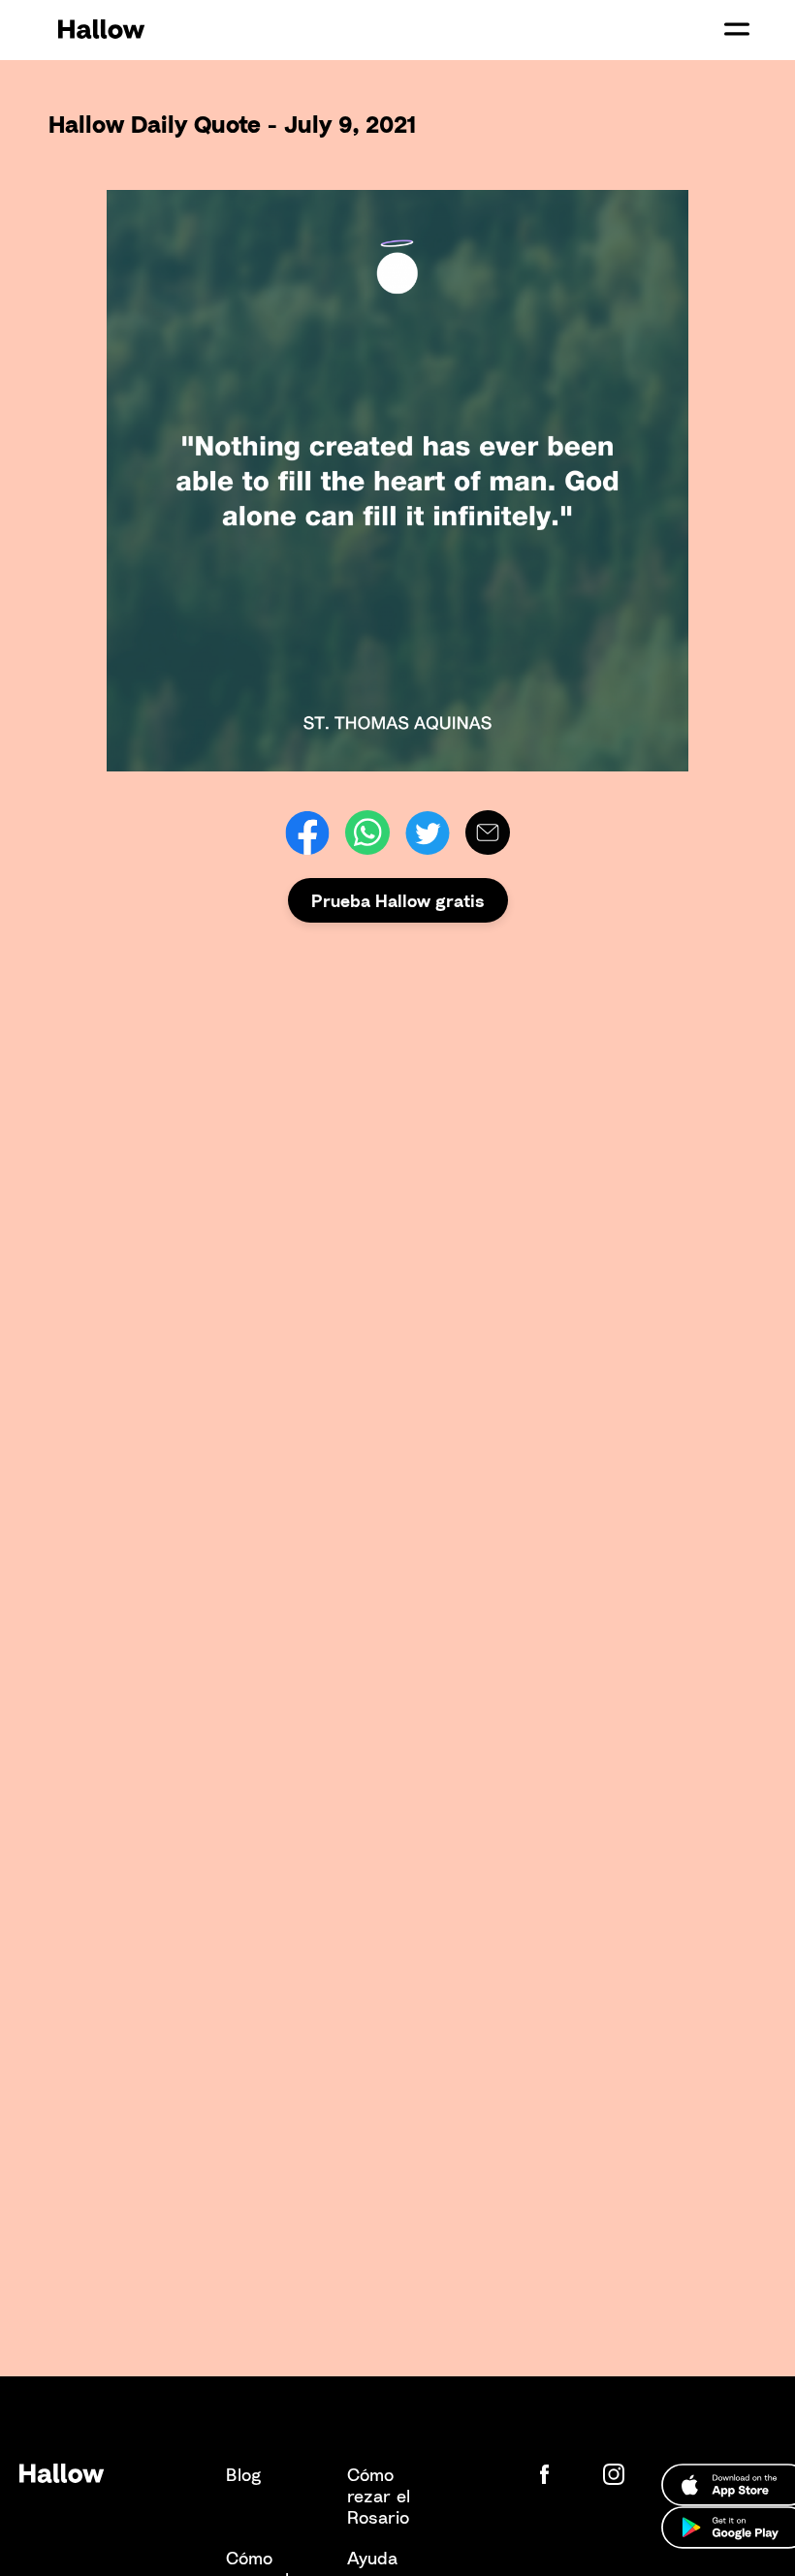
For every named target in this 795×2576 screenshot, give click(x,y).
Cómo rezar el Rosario (379, 2496)
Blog (243, 2474)
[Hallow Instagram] (618, 2474)
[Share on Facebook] (307, 832)
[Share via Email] (488, 832)
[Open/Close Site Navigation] (737, 29)
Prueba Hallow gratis (398, 900)
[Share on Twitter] (428, 832)
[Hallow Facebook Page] (559, 2474)
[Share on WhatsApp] (367, 832)
